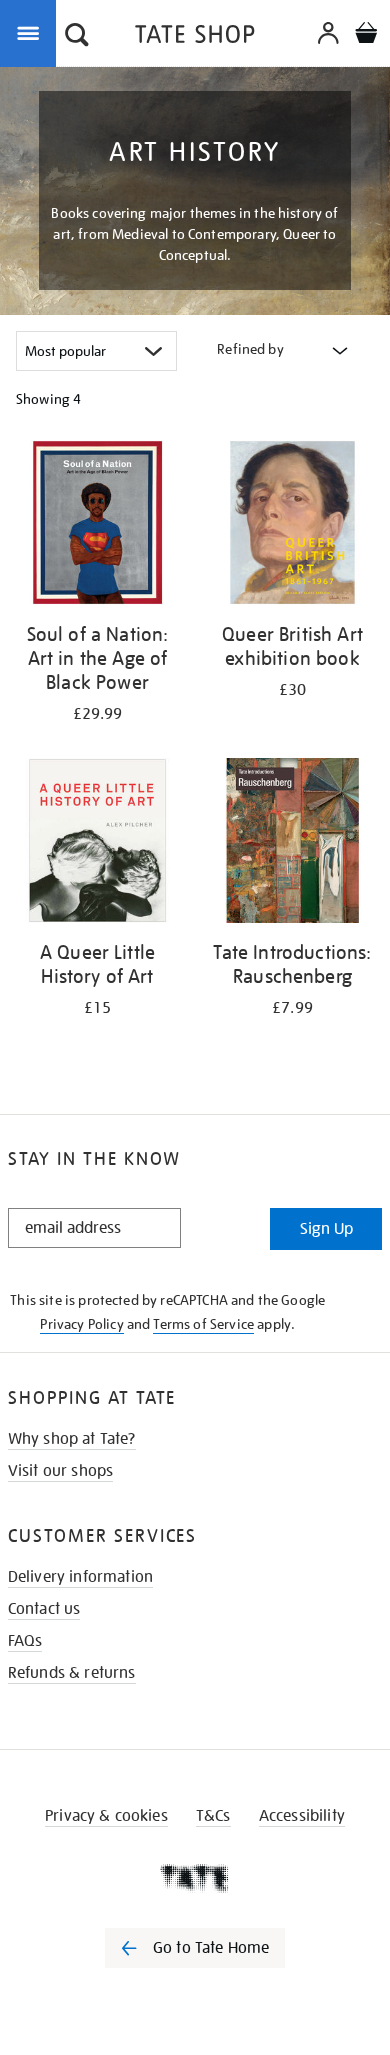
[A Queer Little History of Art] (97, 844)
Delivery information (80, 1577)
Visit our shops (60, 1471)
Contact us (44, 1609)
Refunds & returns (72, 1673)
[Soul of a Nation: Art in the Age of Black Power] (97, 526)
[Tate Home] (195, 1878)
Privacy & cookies (106, 1816)
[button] (77, 37)
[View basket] (366, 35)
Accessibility (302, 1816)
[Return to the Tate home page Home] (195, 37)
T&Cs (213, 1816)
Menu (32, 32)
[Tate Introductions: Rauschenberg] (292, 844)
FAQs (25, 1641)
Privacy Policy (81, 1324)
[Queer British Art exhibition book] (292, 526)
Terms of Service (203, 1324)
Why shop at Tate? (72, 1439)
